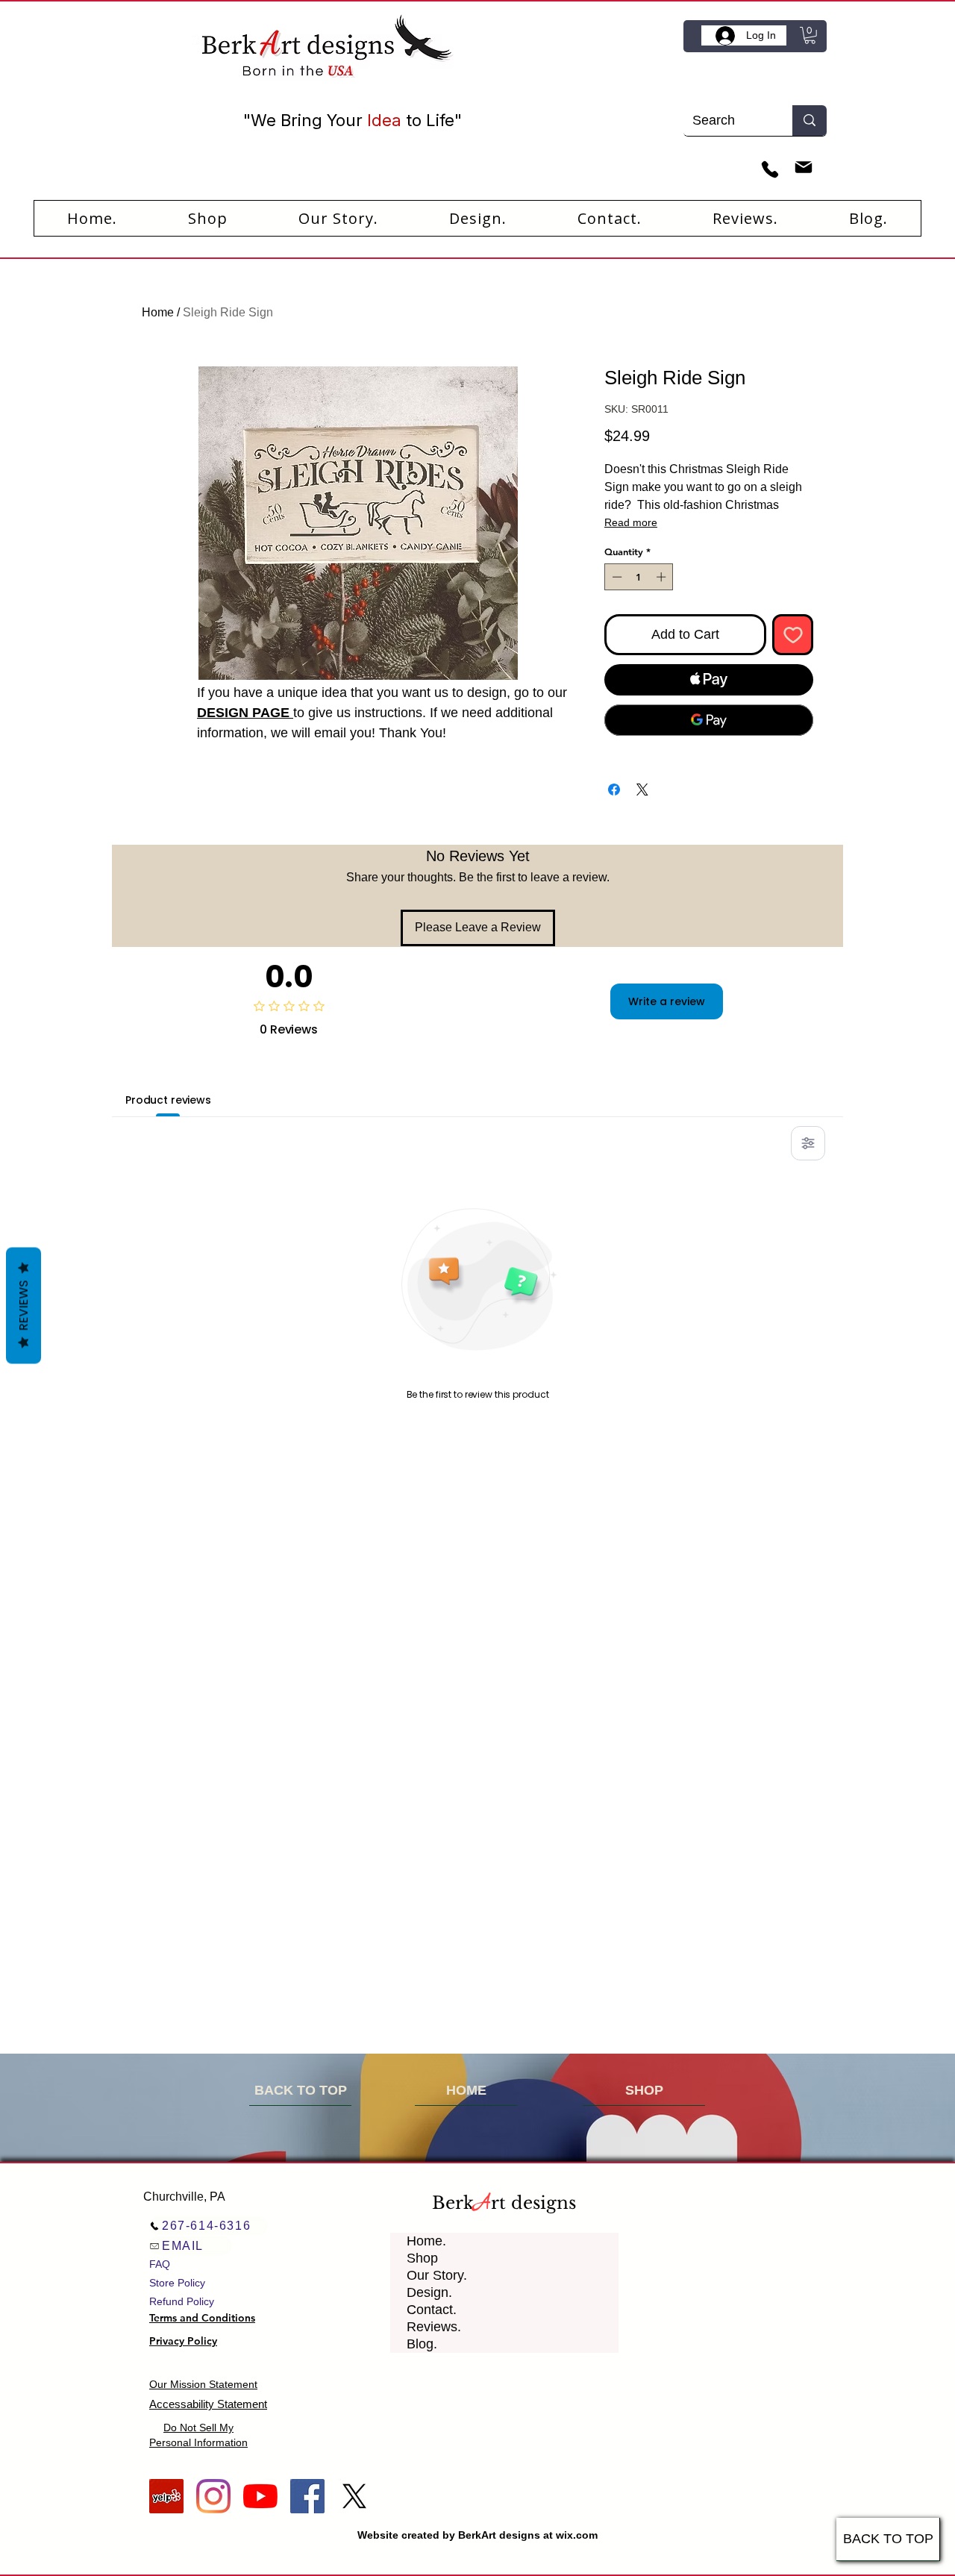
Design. (429, 2292)
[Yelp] (166, 2496)
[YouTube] (260, 2496)
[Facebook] (307, 2496)
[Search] (810, 121)
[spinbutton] (639, 577)
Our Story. (437, 2275)
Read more (631, 522)
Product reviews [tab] (168, 1100)
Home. (426, 2241)
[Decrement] (616, 577)
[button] (810, 35)
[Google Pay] (709, 720)
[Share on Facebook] (614, 790)
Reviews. (434, 2327)
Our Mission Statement (203, 2384)
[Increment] (663, 577)
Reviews (24, 1306)
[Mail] (803, 168)
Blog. (422, 2344)
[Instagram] (213, 2496)
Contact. (432, 2310)
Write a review (667, 1001)
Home (158, 312)
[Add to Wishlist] (793, 635)
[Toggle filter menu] (808, 1143)
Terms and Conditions (202, 2318)
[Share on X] (642, 790)
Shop (422, 2258)
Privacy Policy (183, 2341)
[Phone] (770, 170)
